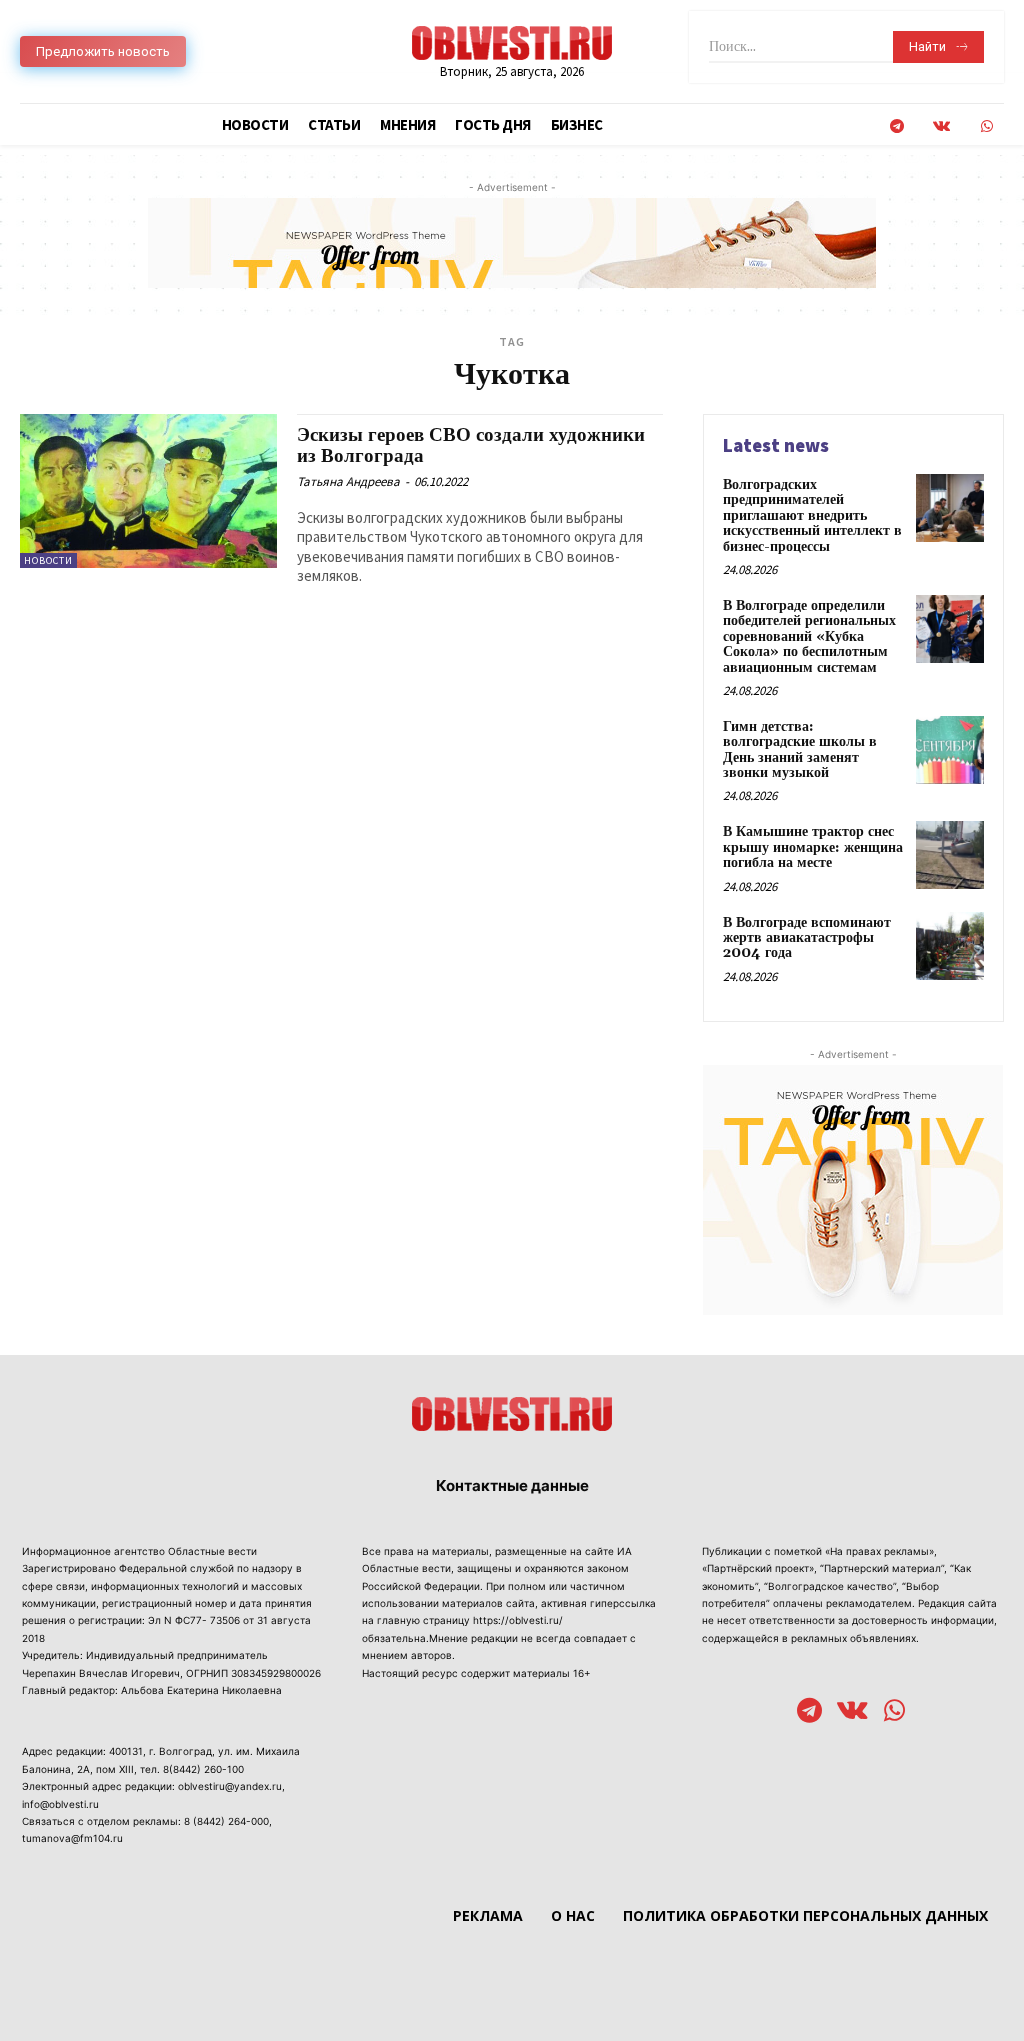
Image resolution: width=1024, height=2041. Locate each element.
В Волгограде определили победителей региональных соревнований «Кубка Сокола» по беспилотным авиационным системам (809, 637)
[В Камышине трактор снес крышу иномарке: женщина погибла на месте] (950, 855)
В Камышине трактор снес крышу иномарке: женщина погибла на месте (813, 847)
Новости (48, 560)
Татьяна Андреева (348, 481)
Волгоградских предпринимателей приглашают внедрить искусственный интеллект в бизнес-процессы (812, 516)
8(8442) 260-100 (203, 1769)
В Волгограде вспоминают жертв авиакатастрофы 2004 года (807, 938)
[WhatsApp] (986, 126)
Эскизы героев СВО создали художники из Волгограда (471, 445)
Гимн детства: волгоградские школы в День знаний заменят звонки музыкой (800, 750)
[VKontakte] (941, 126)
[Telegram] (896, 126)
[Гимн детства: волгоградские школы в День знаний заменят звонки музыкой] (950, 750)
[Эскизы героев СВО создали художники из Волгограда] (148, 491)
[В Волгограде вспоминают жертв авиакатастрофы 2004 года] (950, 946)
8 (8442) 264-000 (226, 1821)
